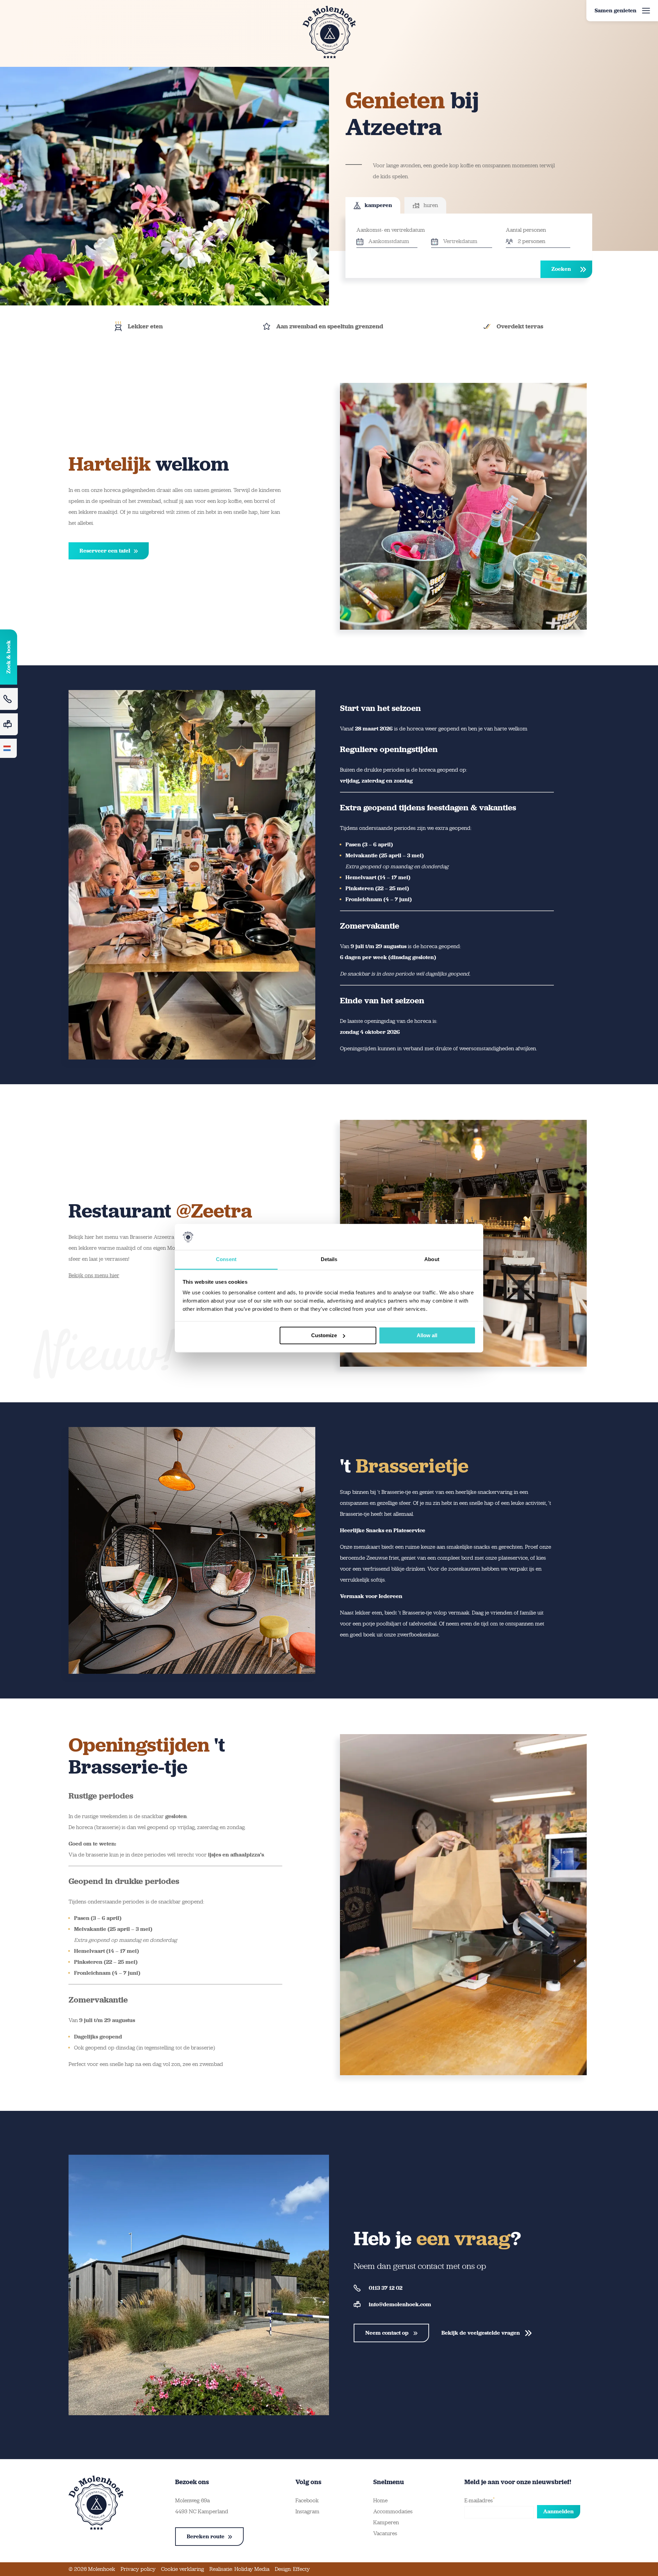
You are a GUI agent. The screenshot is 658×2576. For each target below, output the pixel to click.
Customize (324, 1335)
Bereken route (206, 2536)
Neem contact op (388, 2333)
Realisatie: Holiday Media (239, 2569)
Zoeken (561, 269)
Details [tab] (329, 1260)
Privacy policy (138, 2569)
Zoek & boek (8, 657)
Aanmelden (558, 2511)
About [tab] (432, 1260)
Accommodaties (393, 2511)
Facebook (307, 2500)
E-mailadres (480, 2500)
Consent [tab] (226, 1260)
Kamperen (386, 2522)
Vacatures (385, 2533)
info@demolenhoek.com (400, 2304)
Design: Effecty (292, 2569)
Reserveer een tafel (105, 551)
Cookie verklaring (182, 2569)
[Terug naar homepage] (329, 32)
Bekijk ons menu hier (94, 1275)
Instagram (307, 2511)
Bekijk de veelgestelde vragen (481, 2333)
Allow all (427, 1335)
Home (380, 2500)
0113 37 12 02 (386, 2288)
